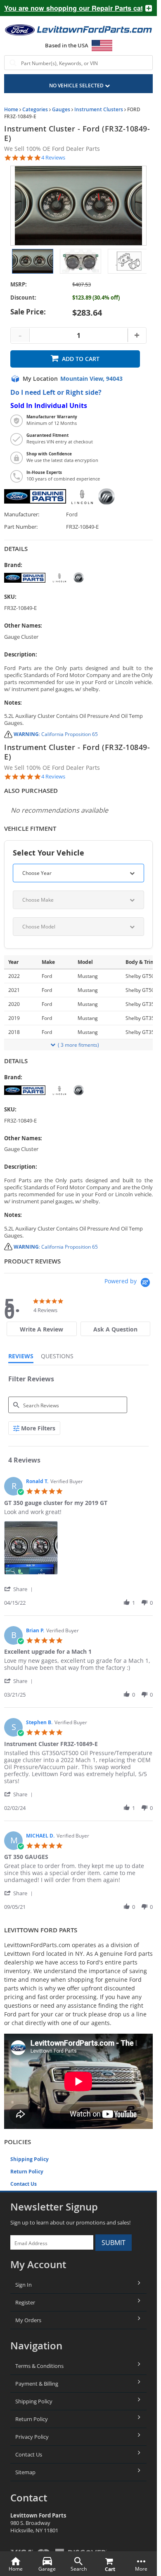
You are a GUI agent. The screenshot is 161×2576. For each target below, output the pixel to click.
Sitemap (25, 2472)
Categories (35, 109)
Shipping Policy (30, 2159)
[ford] (78, 578)
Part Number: (21, 527)
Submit (114, 2243)
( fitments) (78, 1045)
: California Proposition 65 (56, 734)
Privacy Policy (32, 2437)
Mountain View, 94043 (91, 379)
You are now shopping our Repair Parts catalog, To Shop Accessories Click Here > (70, 8)
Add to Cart (81, 359)
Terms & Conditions (39, 2366)
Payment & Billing (37, 2384)
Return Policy (27, 2172)
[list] (78, 1550)
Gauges (61, 109)
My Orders (28, 2320)
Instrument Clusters (99, 109)
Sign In (24, 2285)
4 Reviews (53, 158)
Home (11, 109)
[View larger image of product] (33, 261)
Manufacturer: (22, 514)
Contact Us (24, 2184)
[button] (20, 1589)
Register (25, 2302)
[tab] (41, 1329)
